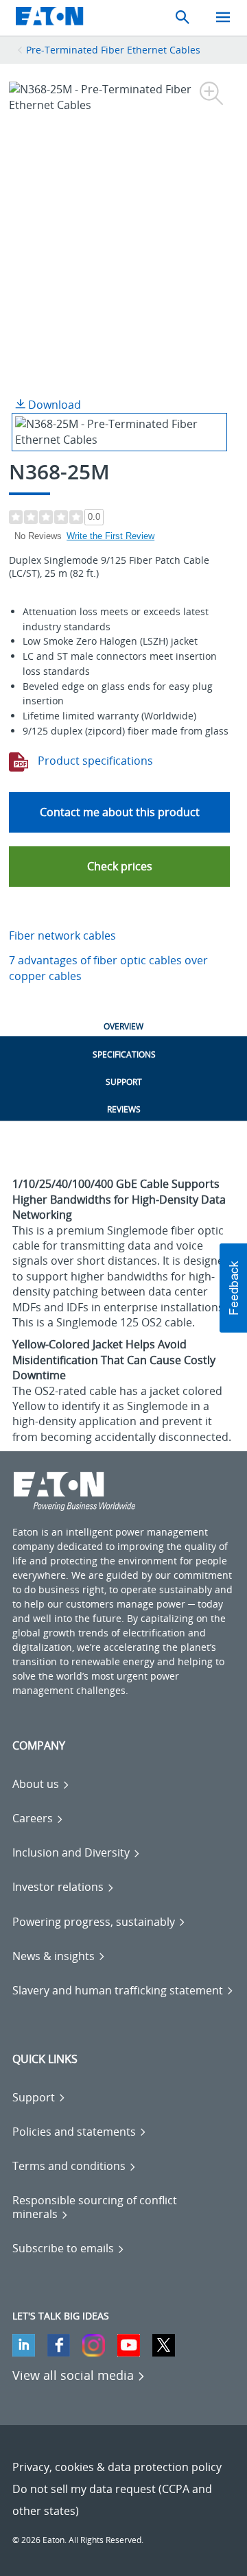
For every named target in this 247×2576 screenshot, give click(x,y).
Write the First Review (110, 536)
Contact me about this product (120, 812)
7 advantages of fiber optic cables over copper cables (108, 968)
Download (53, 405)
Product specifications (94, 761)
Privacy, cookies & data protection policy (117, 2467)
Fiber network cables (62, 935)
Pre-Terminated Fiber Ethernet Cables (113, 50)
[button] (119, 867)
